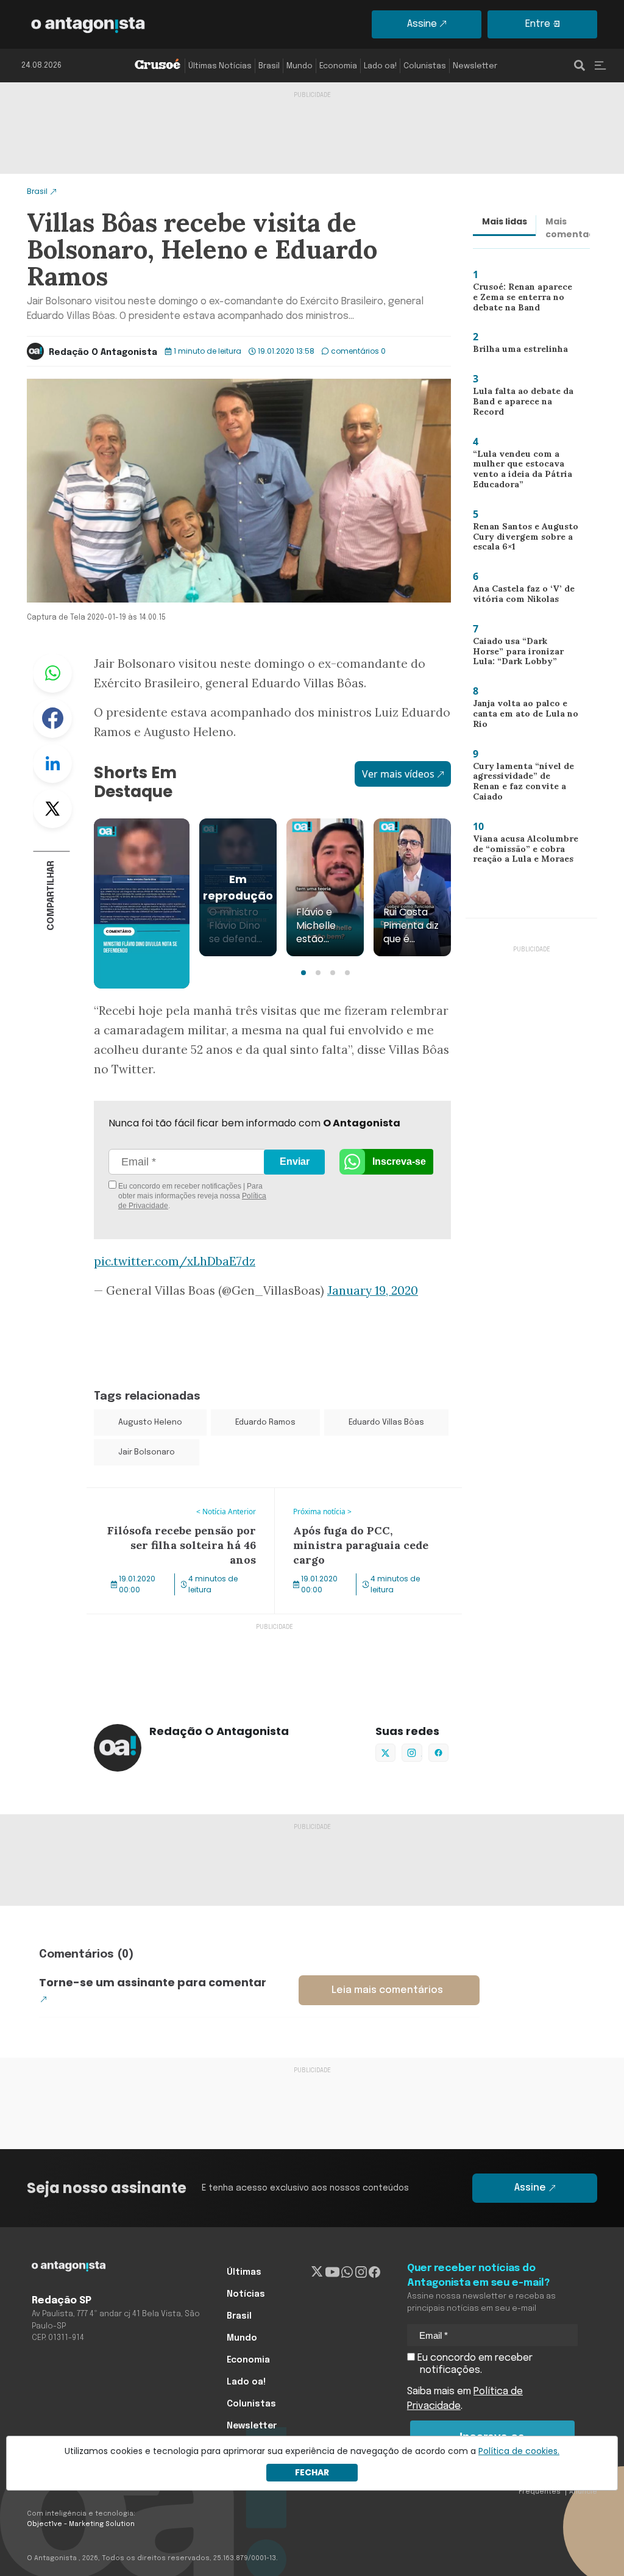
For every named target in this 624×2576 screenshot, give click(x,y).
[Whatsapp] (347, 2272)
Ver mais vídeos (398, 774)
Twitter (52, 809)
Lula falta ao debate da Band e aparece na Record (526, 401)
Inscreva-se (399, 1161)
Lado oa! (380, 66)
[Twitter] (317, 2272)
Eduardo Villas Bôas (386, 1422)
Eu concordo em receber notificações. (474, 2364)
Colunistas (425, 66)
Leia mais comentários (387, 1990)
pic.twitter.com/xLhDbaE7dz (175, 1261)
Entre (538, 24)
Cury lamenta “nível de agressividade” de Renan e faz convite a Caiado (522, 783)
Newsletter (475, 66)
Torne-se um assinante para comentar (153, 1982)
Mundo (300, 66)
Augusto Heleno (150, 1422)
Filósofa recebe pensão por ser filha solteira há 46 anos (169, 1503)
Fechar (312, 2472)
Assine (422, 24)
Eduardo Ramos (265, 1422)
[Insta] (361, 2272)
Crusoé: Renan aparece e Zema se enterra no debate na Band (523, 300)
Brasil (269, 66)
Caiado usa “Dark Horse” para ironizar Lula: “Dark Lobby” (522, 654)
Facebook (52, 718)
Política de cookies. (519, 2451)
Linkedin (52, 764)
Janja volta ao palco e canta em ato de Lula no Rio (521, 716)
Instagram (412, 1753)
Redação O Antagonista (103, 352)
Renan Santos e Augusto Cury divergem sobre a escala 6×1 (522, 539)
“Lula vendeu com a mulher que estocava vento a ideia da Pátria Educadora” (517, 472)
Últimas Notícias (220, 66)
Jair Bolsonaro (147, 1452)
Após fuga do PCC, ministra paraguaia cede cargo (362, 1503)
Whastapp (52, 673)
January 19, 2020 (373, 1290)
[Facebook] (374, 2272)
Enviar (295, 1161)
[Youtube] (332, 2272)
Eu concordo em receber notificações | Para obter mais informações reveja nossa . (191, 1196)
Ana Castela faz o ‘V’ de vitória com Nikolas (518, 597)
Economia (338, 66)
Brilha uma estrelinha (515, 351)
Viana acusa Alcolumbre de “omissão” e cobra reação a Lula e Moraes (521, 852)
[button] (303, 973)
